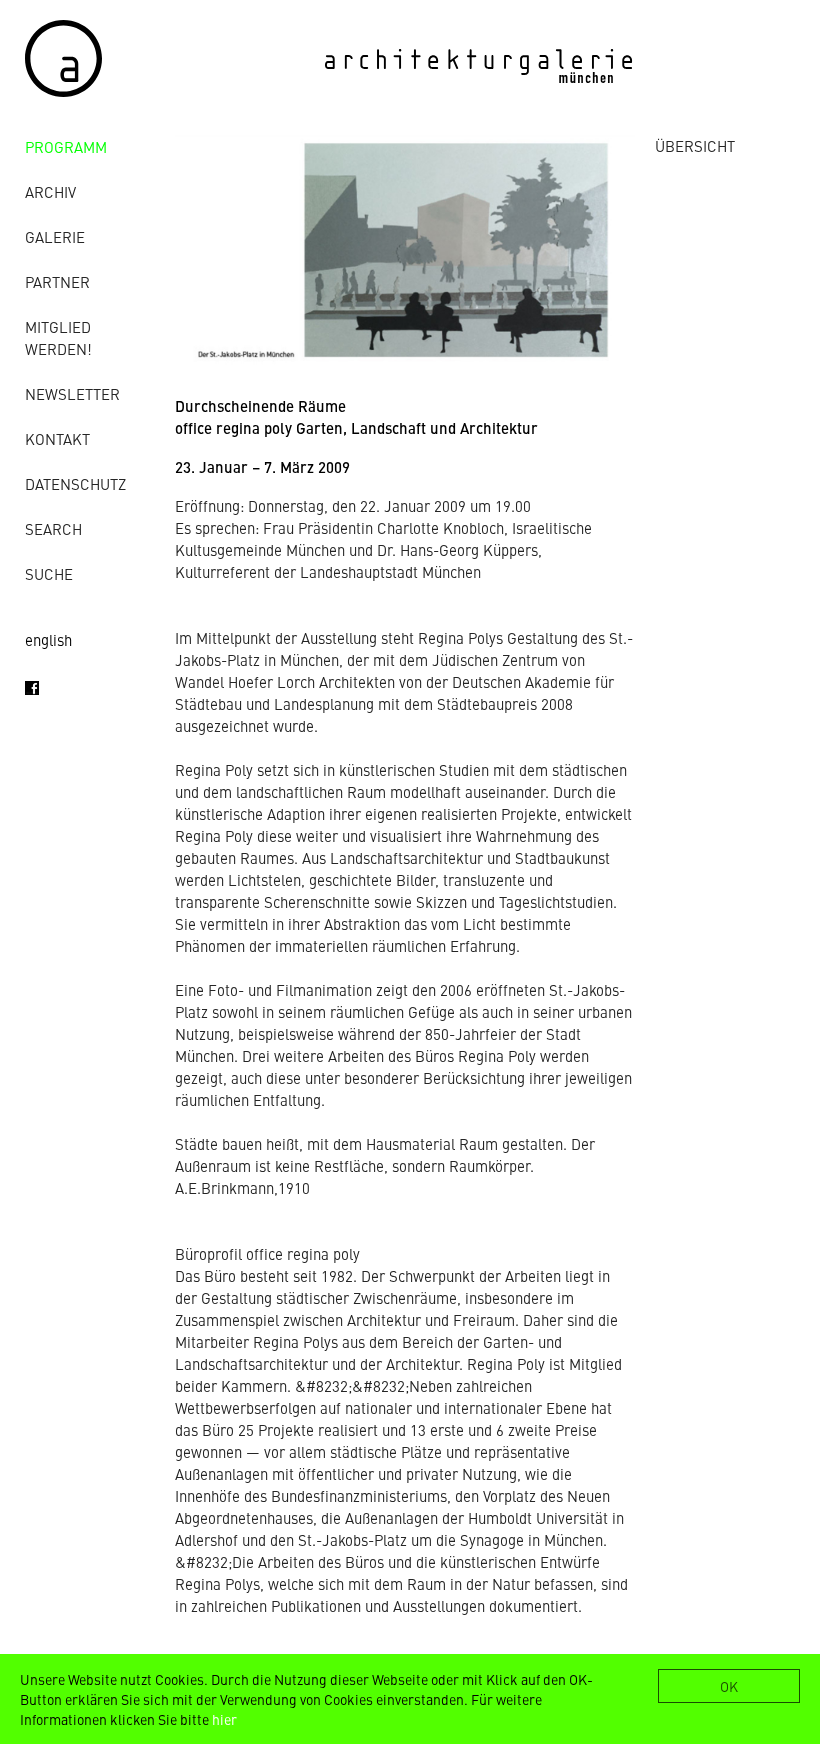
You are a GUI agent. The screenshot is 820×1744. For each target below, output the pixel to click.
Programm (66, 146)
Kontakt (57, 438)
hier (224, 1719)
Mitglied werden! (58, 337)
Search (53, 528)
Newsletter (72, 393)
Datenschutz (75, 483)
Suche (49, 573)
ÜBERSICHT (695, 145)
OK (729, 1686)
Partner (57, 281)
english (48, 639)
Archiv (50, 191)
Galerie (55, 236)
